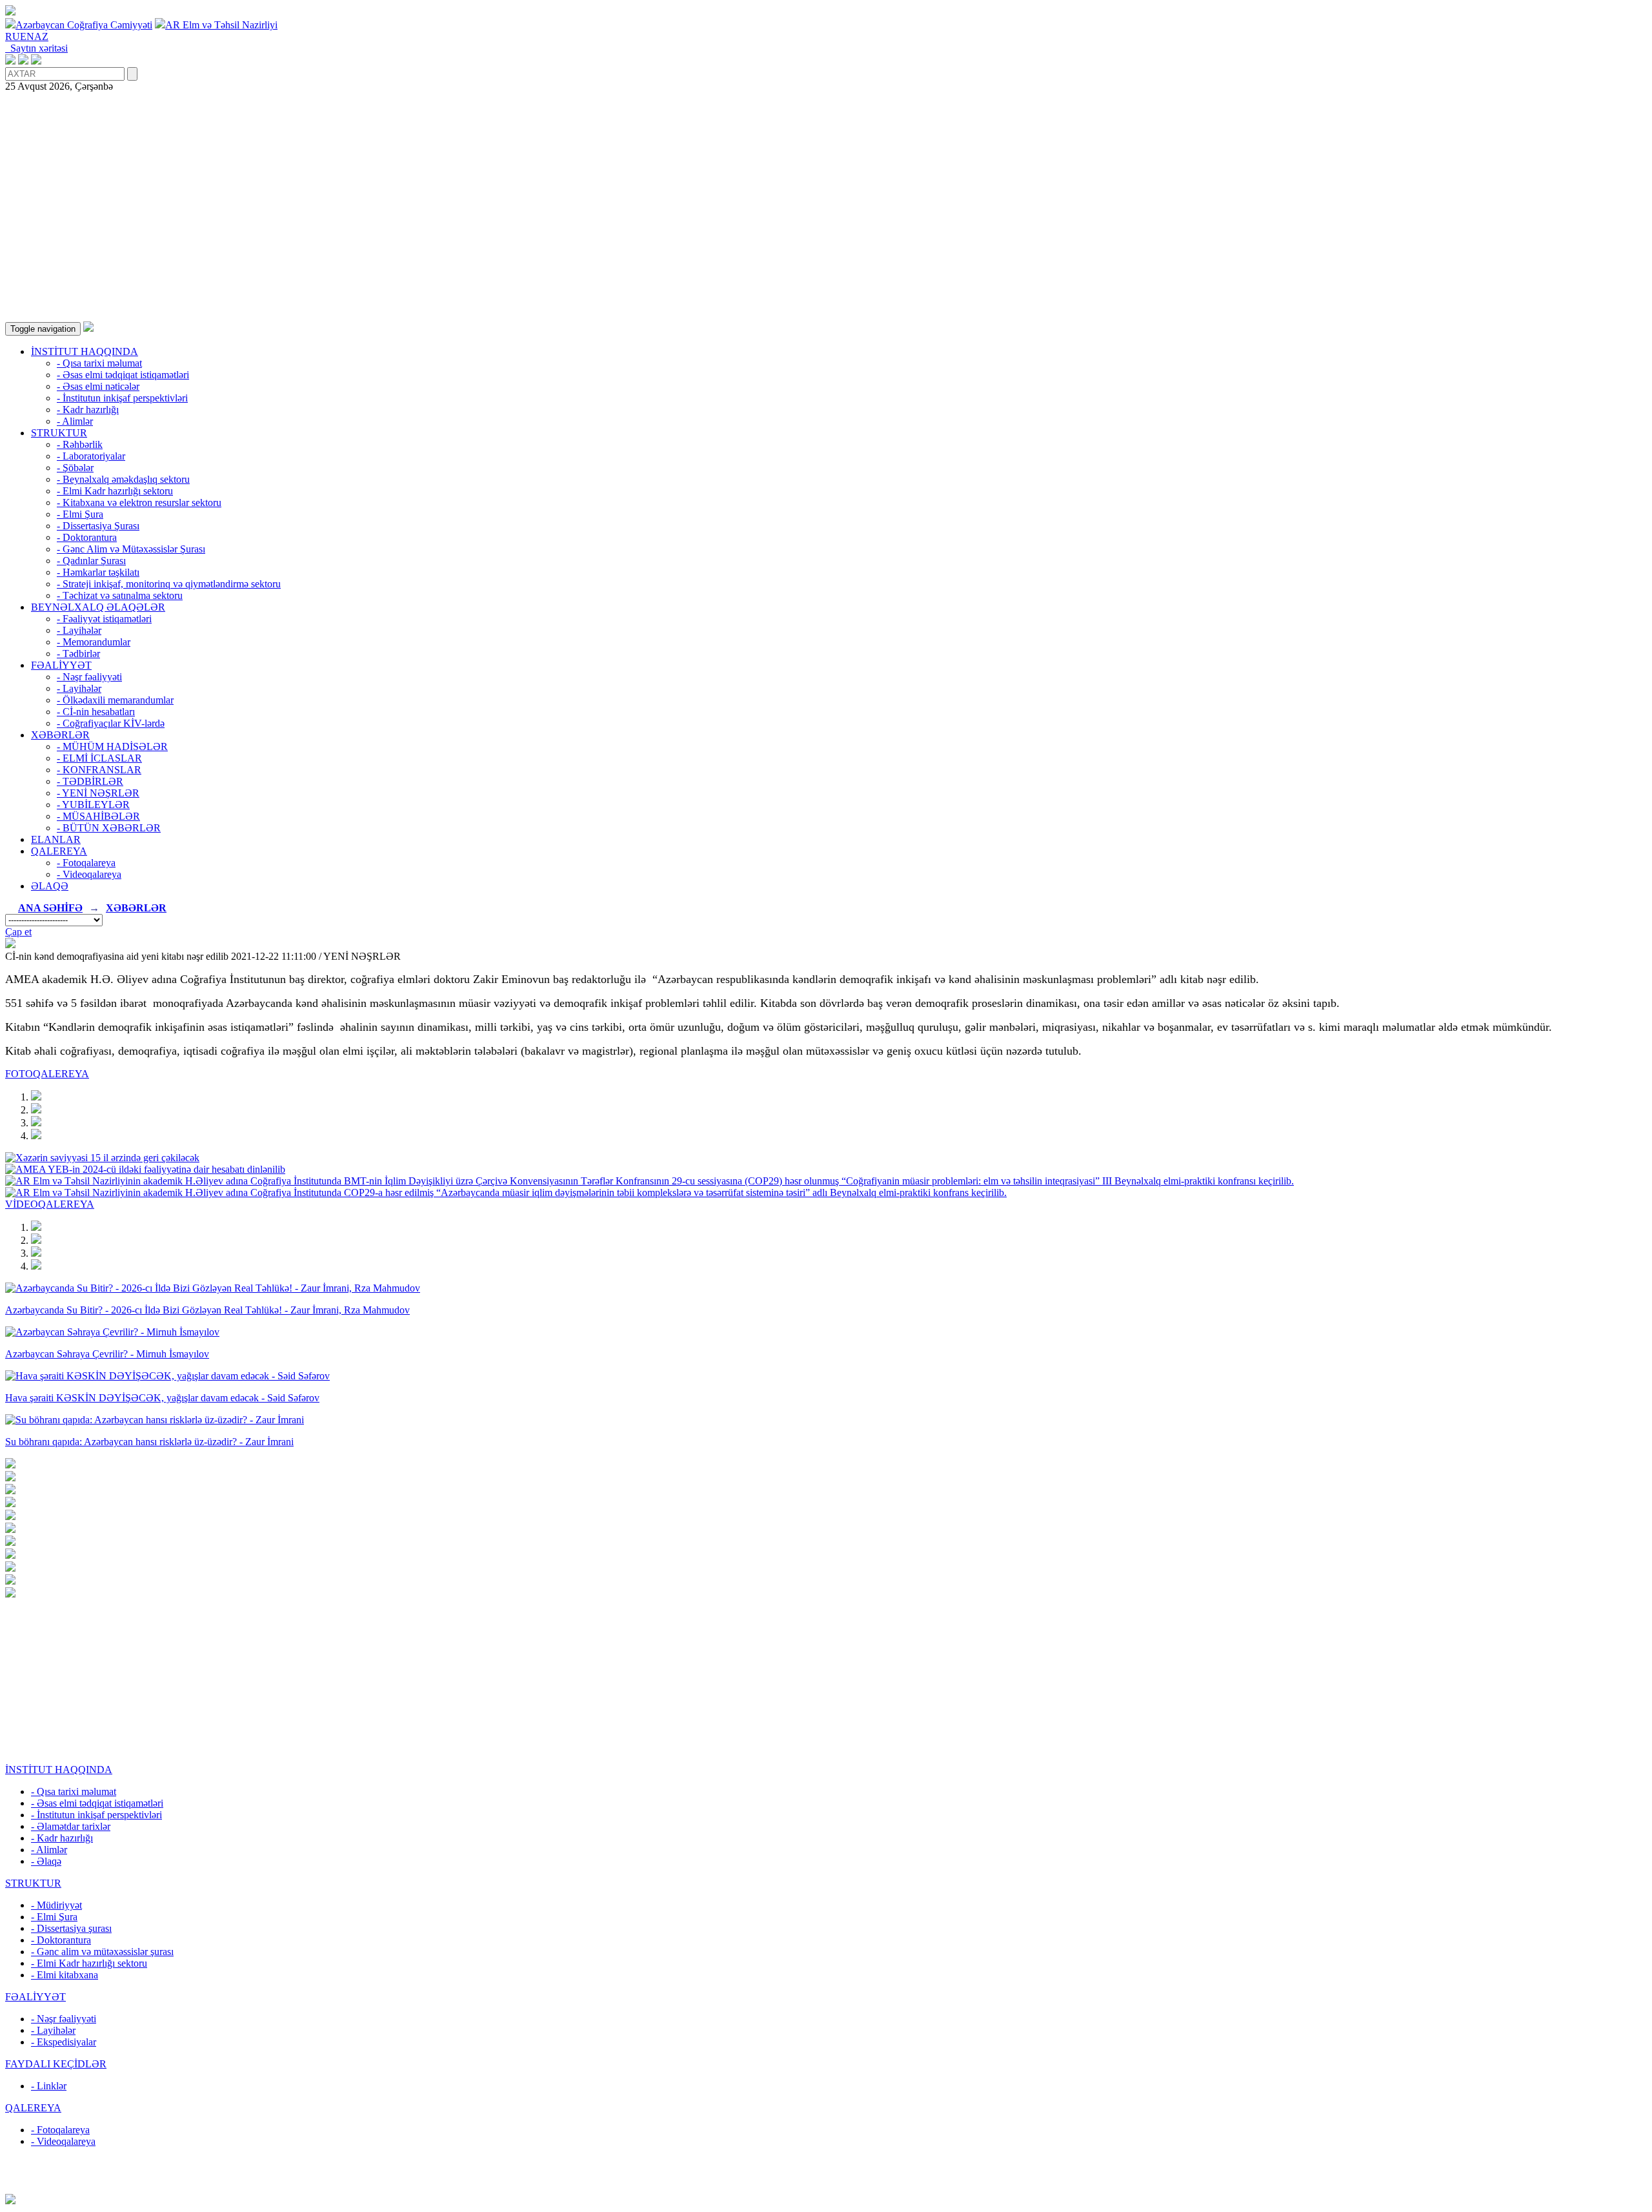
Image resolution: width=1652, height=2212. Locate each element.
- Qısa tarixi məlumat (99, 363)
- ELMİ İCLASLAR (99, 758)
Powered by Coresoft (826, 2188)
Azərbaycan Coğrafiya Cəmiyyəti (84, 25)
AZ (41, 36)
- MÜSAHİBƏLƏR (98, 816)
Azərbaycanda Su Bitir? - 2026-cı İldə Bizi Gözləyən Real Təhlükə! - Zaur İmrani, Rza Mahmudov (207, 1310)
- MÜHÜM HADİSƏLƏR (112, 746)
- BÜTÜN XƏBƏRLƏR (109, 828)
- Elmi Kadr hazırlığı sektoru (115, 491)
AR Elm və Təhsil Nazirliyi (221, 25)
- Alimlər (75, 421)
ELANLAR (56, 839)
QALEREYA (59, 851)
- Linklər (49, 2086)
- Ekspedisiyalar (64, 2042)
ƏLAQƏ (50, 886)
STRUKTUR (59, 433)
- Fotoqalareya (86, 863)
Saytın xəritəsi (36, 48)
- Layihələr (79, 630)
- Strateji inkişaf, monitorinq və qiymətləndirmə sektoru (169, 584)
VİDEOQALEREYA (50, 1204)
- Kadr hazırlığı (88, 410)
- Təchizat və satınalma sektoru (120, 595)
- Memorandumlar (94, 642)
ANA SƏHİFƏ (50, 908)
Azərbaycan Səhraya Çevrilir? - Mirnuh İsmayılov (107, 1354)
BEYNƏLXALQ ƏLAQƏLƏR (98, 607)
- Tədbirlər (78, 654)
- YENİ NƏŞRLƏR (98, 793)
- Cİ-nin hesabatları (96, 712)
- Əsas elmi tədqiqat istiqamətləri (123, 375)
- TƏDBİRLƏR (90, 781)
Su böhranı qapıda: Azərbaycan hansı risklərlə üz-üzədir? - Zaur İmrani (149, 1442)
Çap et (18, 932)
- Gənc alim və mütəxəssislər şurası (102, 1952)
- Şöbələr (75, 468)
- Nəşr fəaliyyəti (89, 677)
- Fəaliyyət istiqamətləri (104, 619)
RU (13, 36)
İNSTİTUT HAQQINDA (85, 351)
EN (27, 36)
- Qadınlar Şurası (91, 561)
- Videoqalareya (89, 874)
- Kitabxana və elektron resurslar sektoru (139, 502)
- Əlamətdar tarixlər (71, 1826)
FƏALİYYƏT (61, 665)
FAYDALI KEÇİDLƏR (56, 2064)
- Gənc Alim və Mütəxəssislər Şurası (131, 549)
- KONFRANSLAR (99, 770)
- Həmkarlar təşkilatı (98, 572)
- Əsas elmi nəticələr (98, 386)
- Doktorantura (87, 537)
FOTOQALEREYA (47, 1074)
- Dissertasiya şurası (71, 1928)
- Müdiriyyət (56, 1905)
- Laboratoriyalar (91, 456)
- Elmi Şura (80, 514)
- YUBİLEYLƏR (93, 805)
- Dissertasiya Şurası (98, 526)
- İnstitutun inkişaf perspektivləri (122, 398)
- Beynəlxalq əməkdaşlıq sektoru (123, 479)
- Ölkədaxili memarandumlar (115, 700)
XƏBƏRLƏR (60, 735)
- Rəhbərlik (80, 444)
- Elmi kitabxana (65, 1975)
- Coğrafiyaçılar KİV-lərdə (111, 723)
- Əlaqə (46, 1861)
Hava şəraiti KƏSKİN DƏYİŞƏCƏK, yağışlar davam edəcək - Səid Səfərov (162, 1398)
